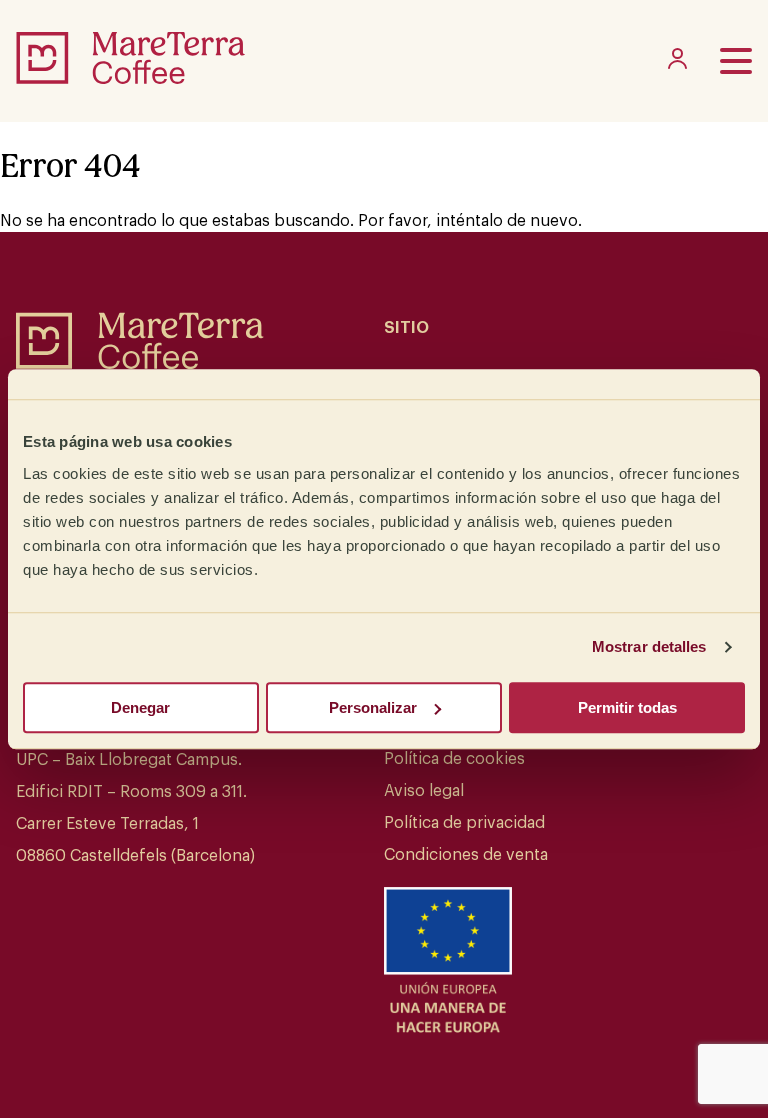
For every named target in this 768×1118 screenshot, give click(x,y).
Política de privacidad (464, 823)
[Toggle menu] (736, 61)
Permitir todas (627, 707)
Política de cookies (454, 759)
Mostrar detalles (649, 646)
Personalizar (373, 707)
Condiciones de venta (466, 855)
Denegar (140, 707)
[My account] (677, 64)
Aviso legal (424, 791)
